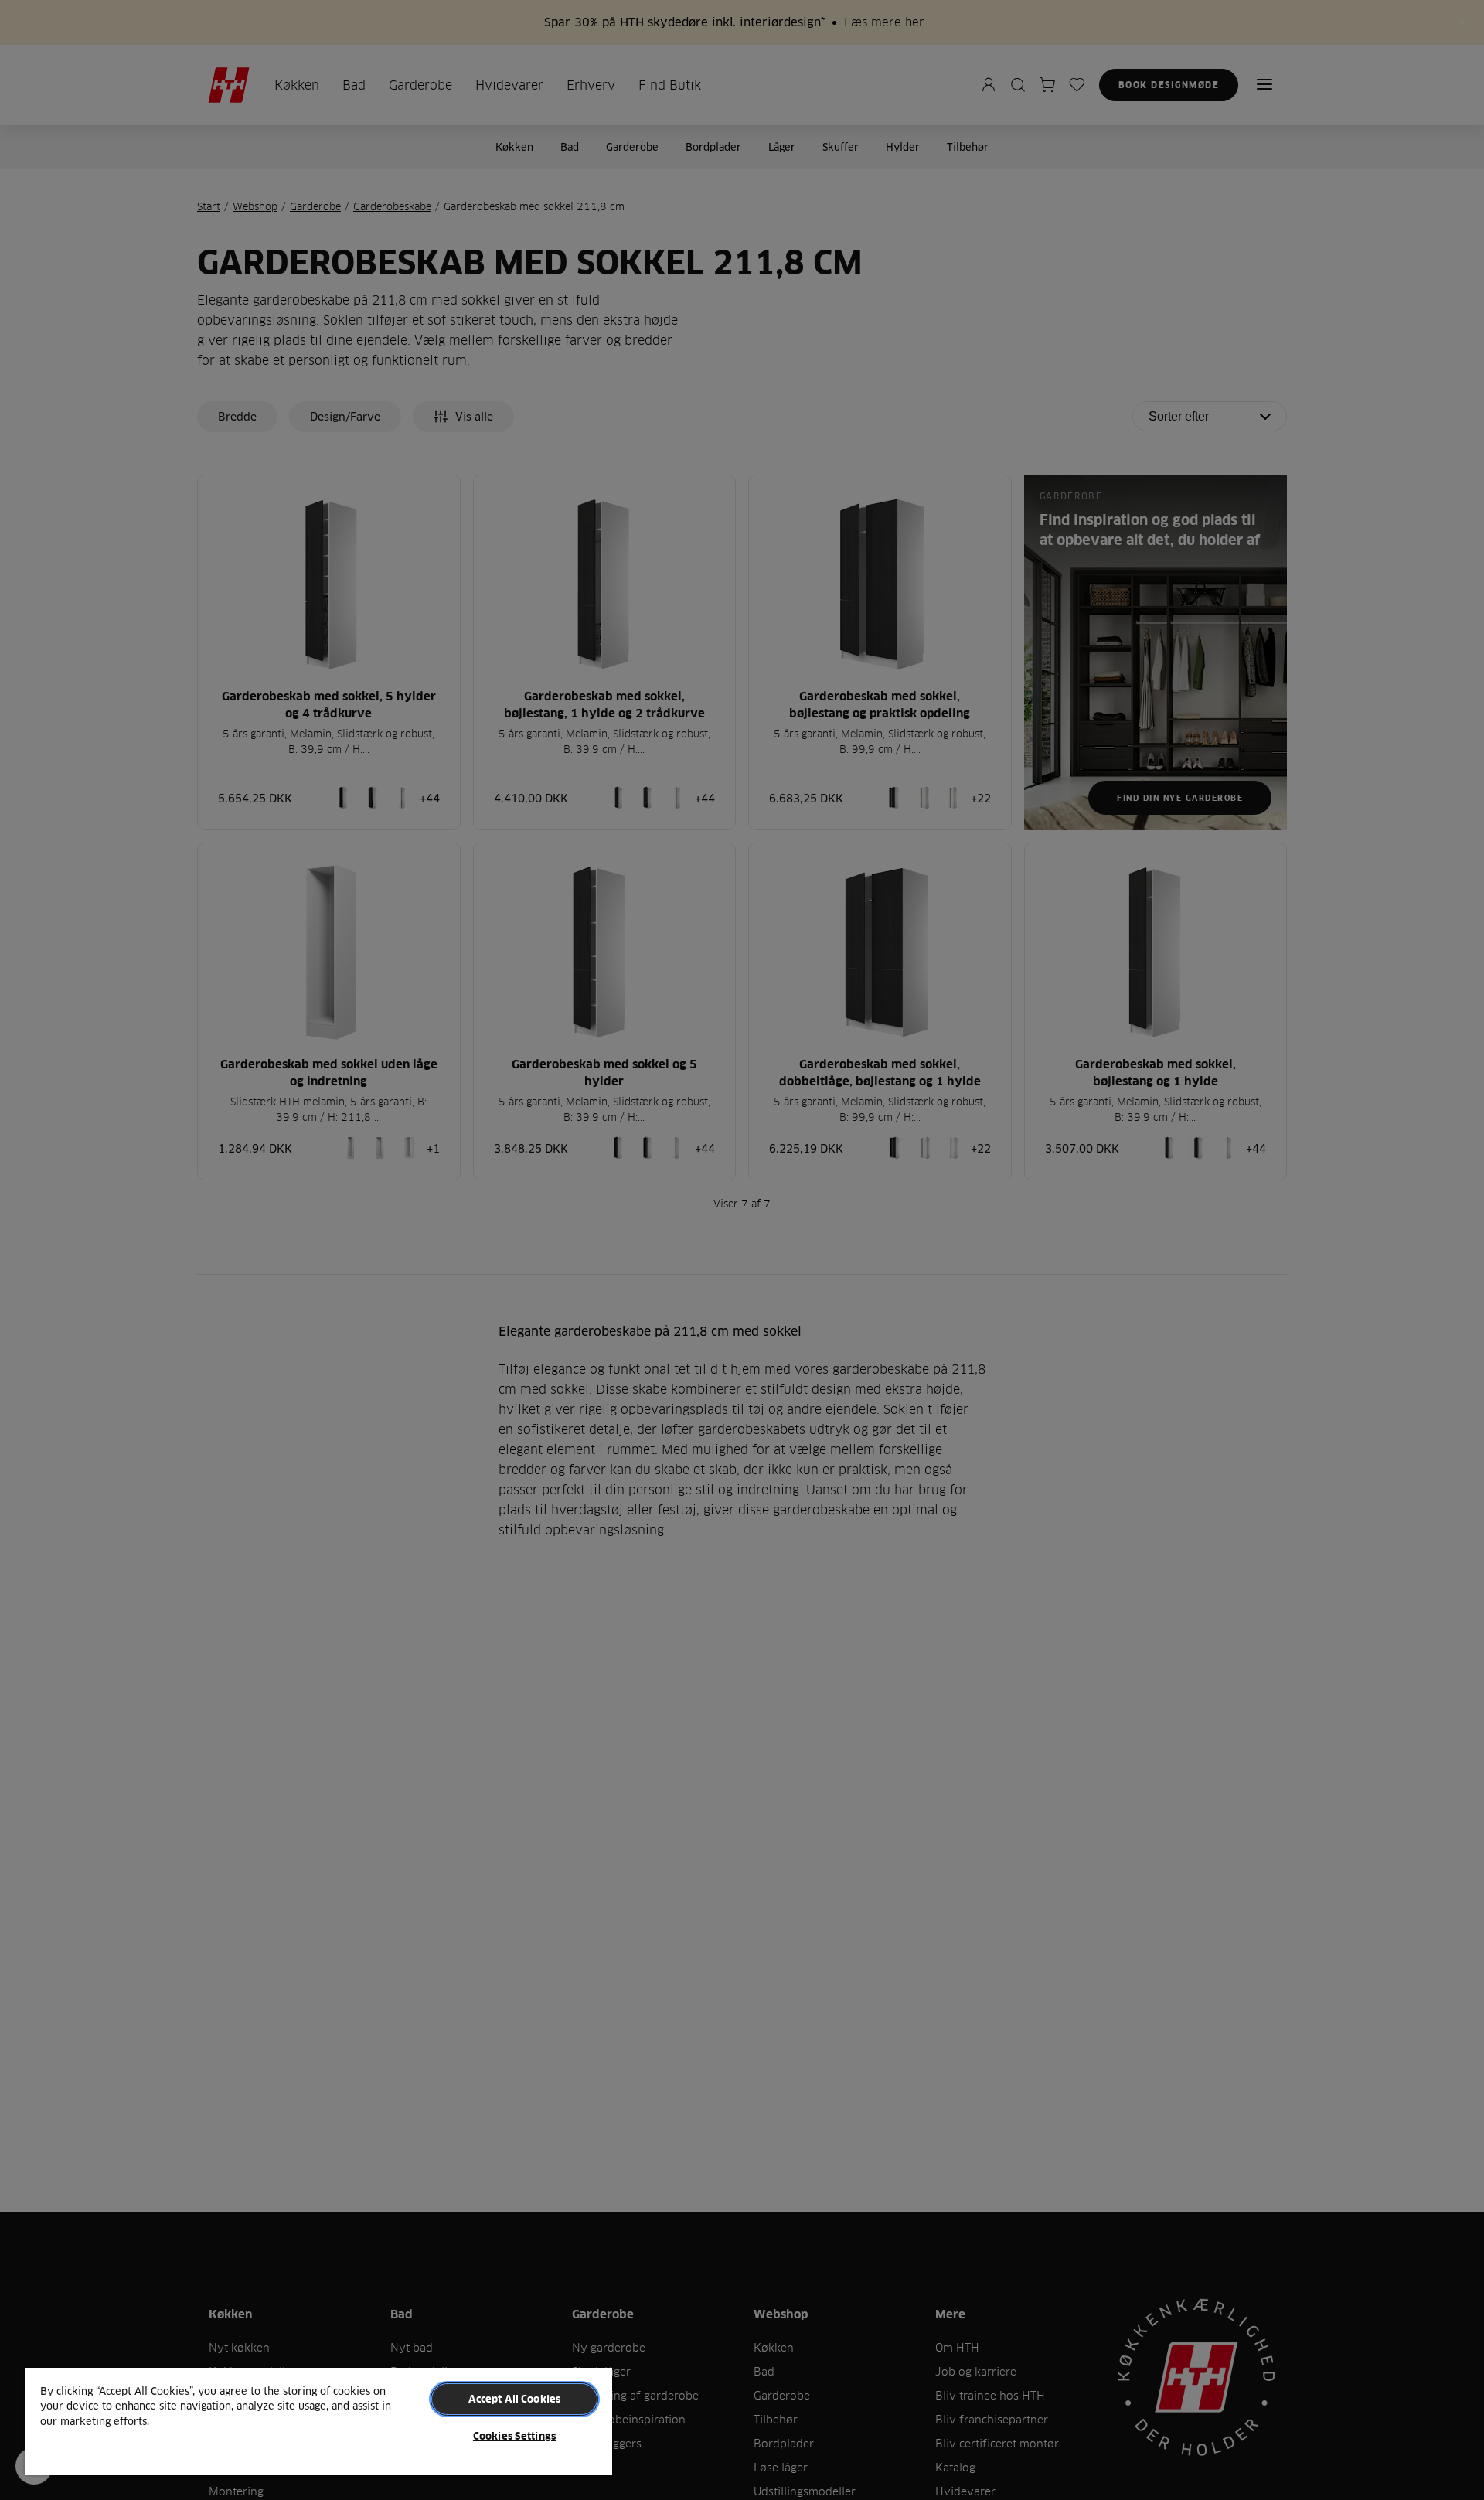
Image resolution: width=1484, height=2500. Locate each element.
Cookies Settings (514, 2436)
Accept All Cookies (514, 2399)
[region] (318, 2421)
